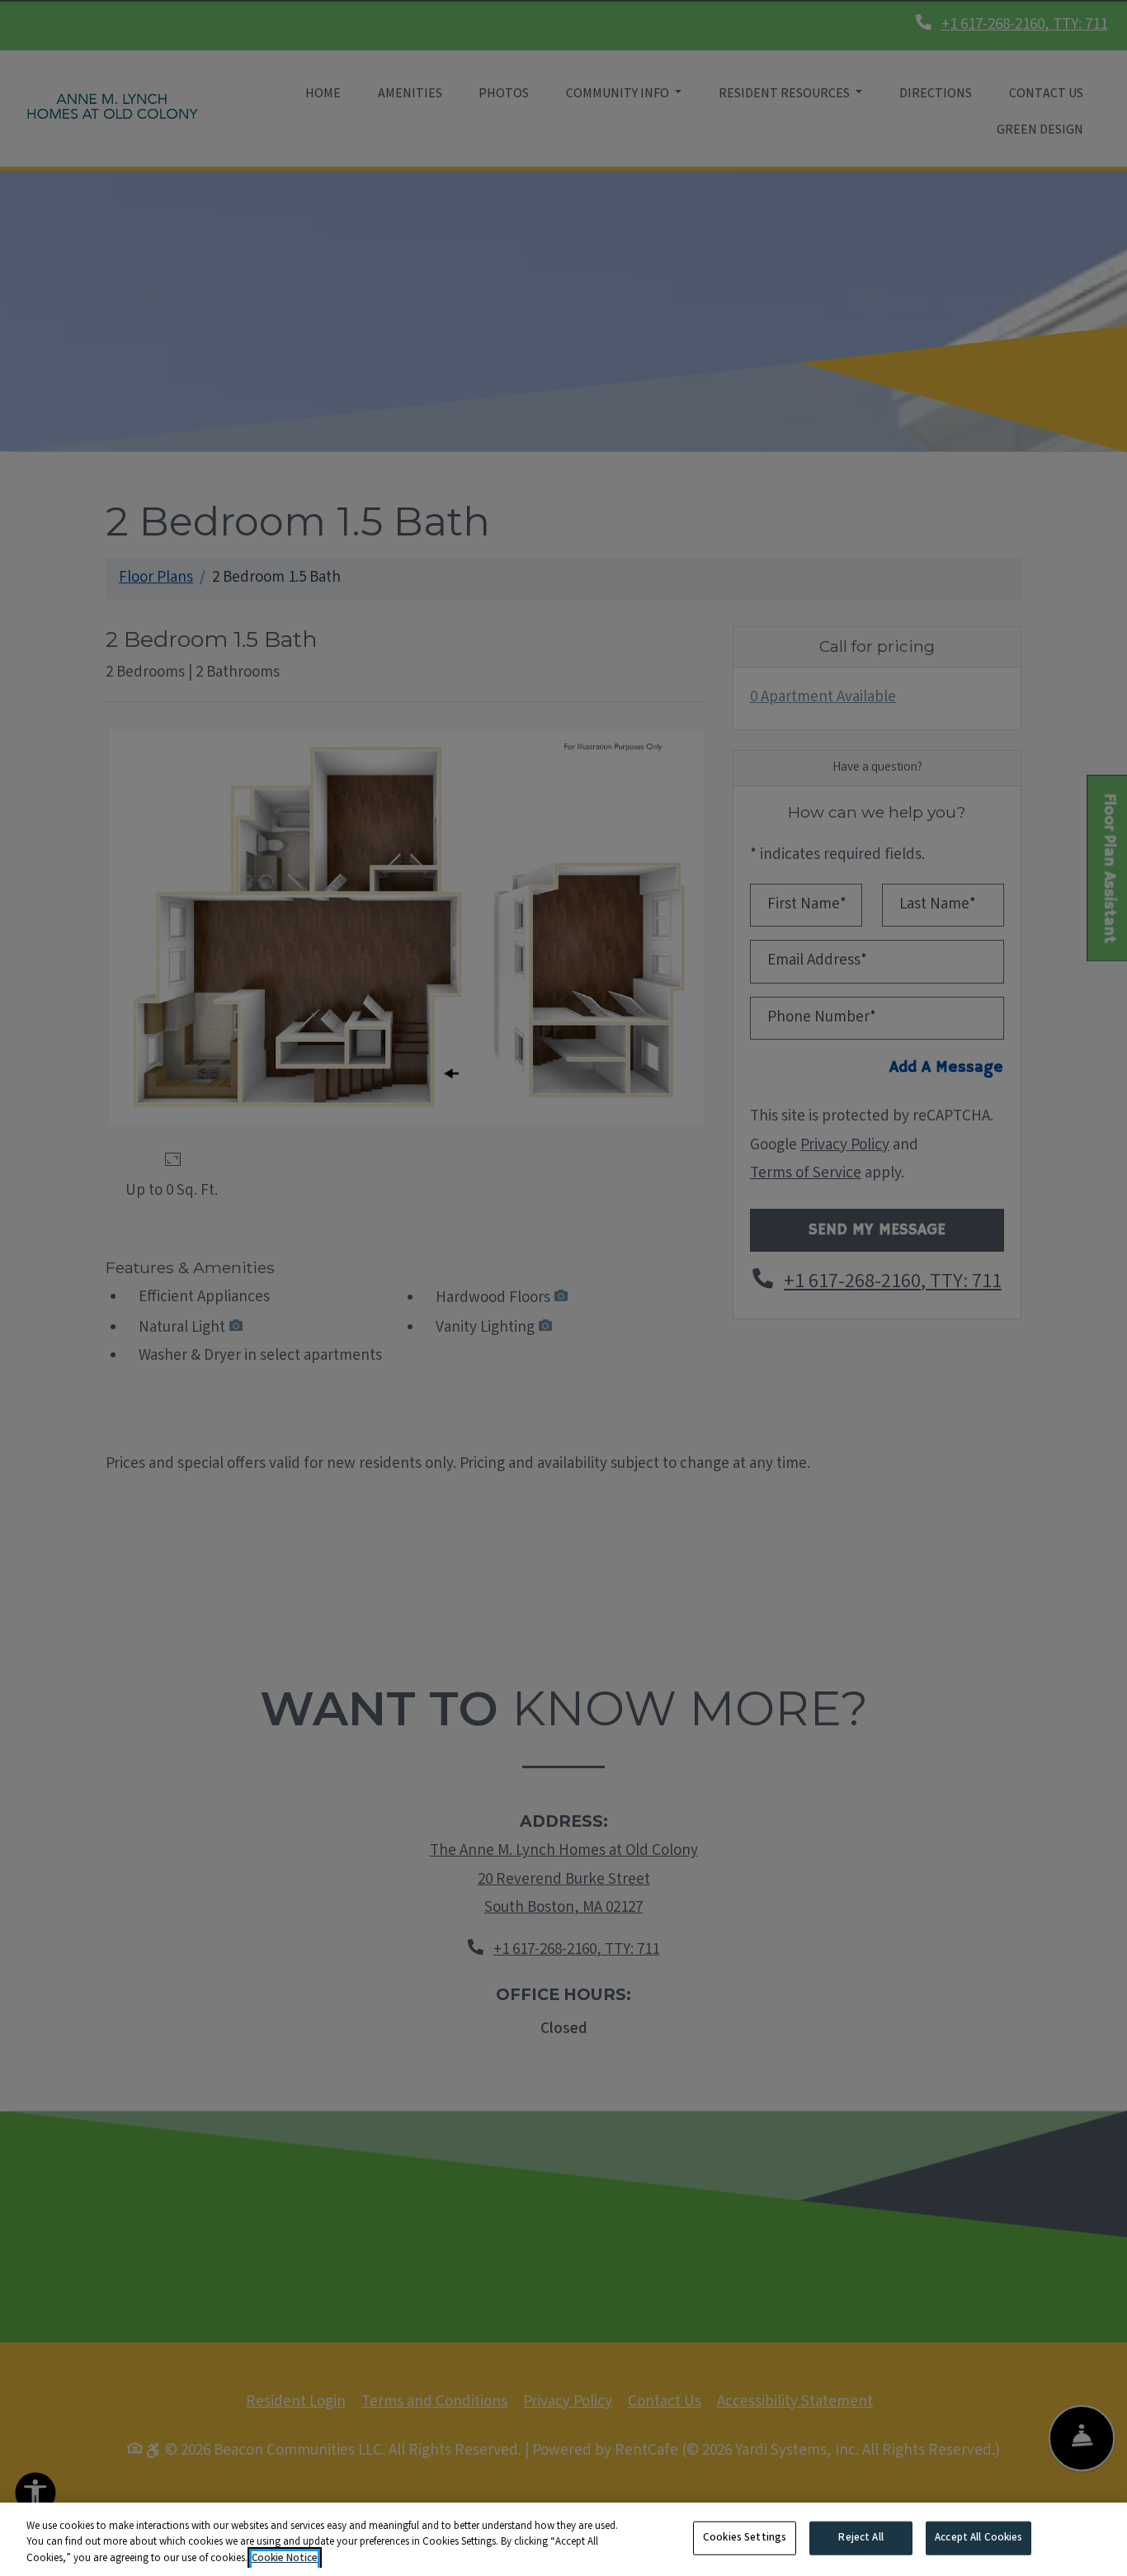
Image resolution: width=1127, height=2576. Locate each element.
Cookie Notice (285, 2559)
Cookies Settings (745, 2538)
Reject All (861, 2538)
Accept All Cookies (978, 2538)
